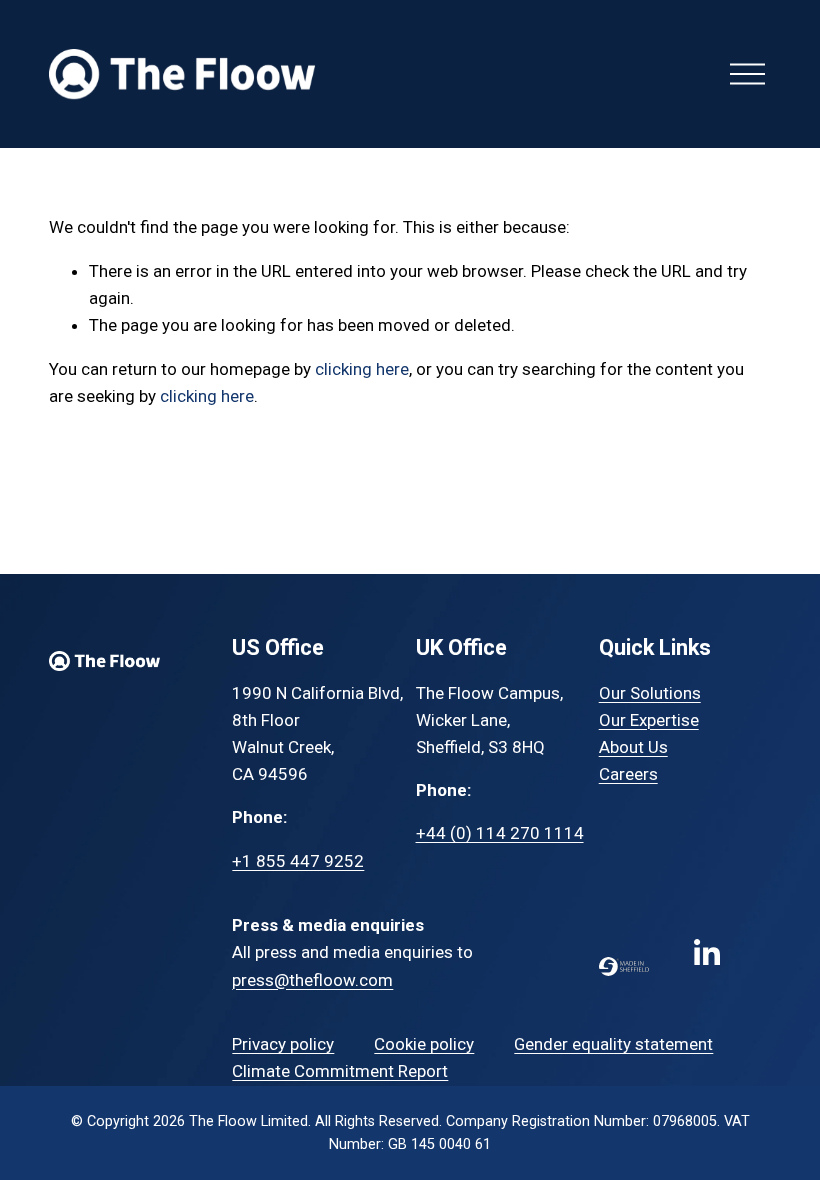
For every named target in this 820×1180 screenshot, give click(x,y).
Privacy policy (283, 1044)
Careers (628, 774)
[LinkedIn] (706, 953)
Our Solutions (650, 693)
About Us (633, 747)
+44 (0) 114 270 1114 (500, 833)
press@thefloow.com (312, 980)
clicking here (362, 369)
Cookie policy (424, 1044)
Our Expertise (649, 720)
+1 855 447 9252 (298, 861)
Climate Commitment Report (340, 1071)
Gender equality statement (613, 1044)
